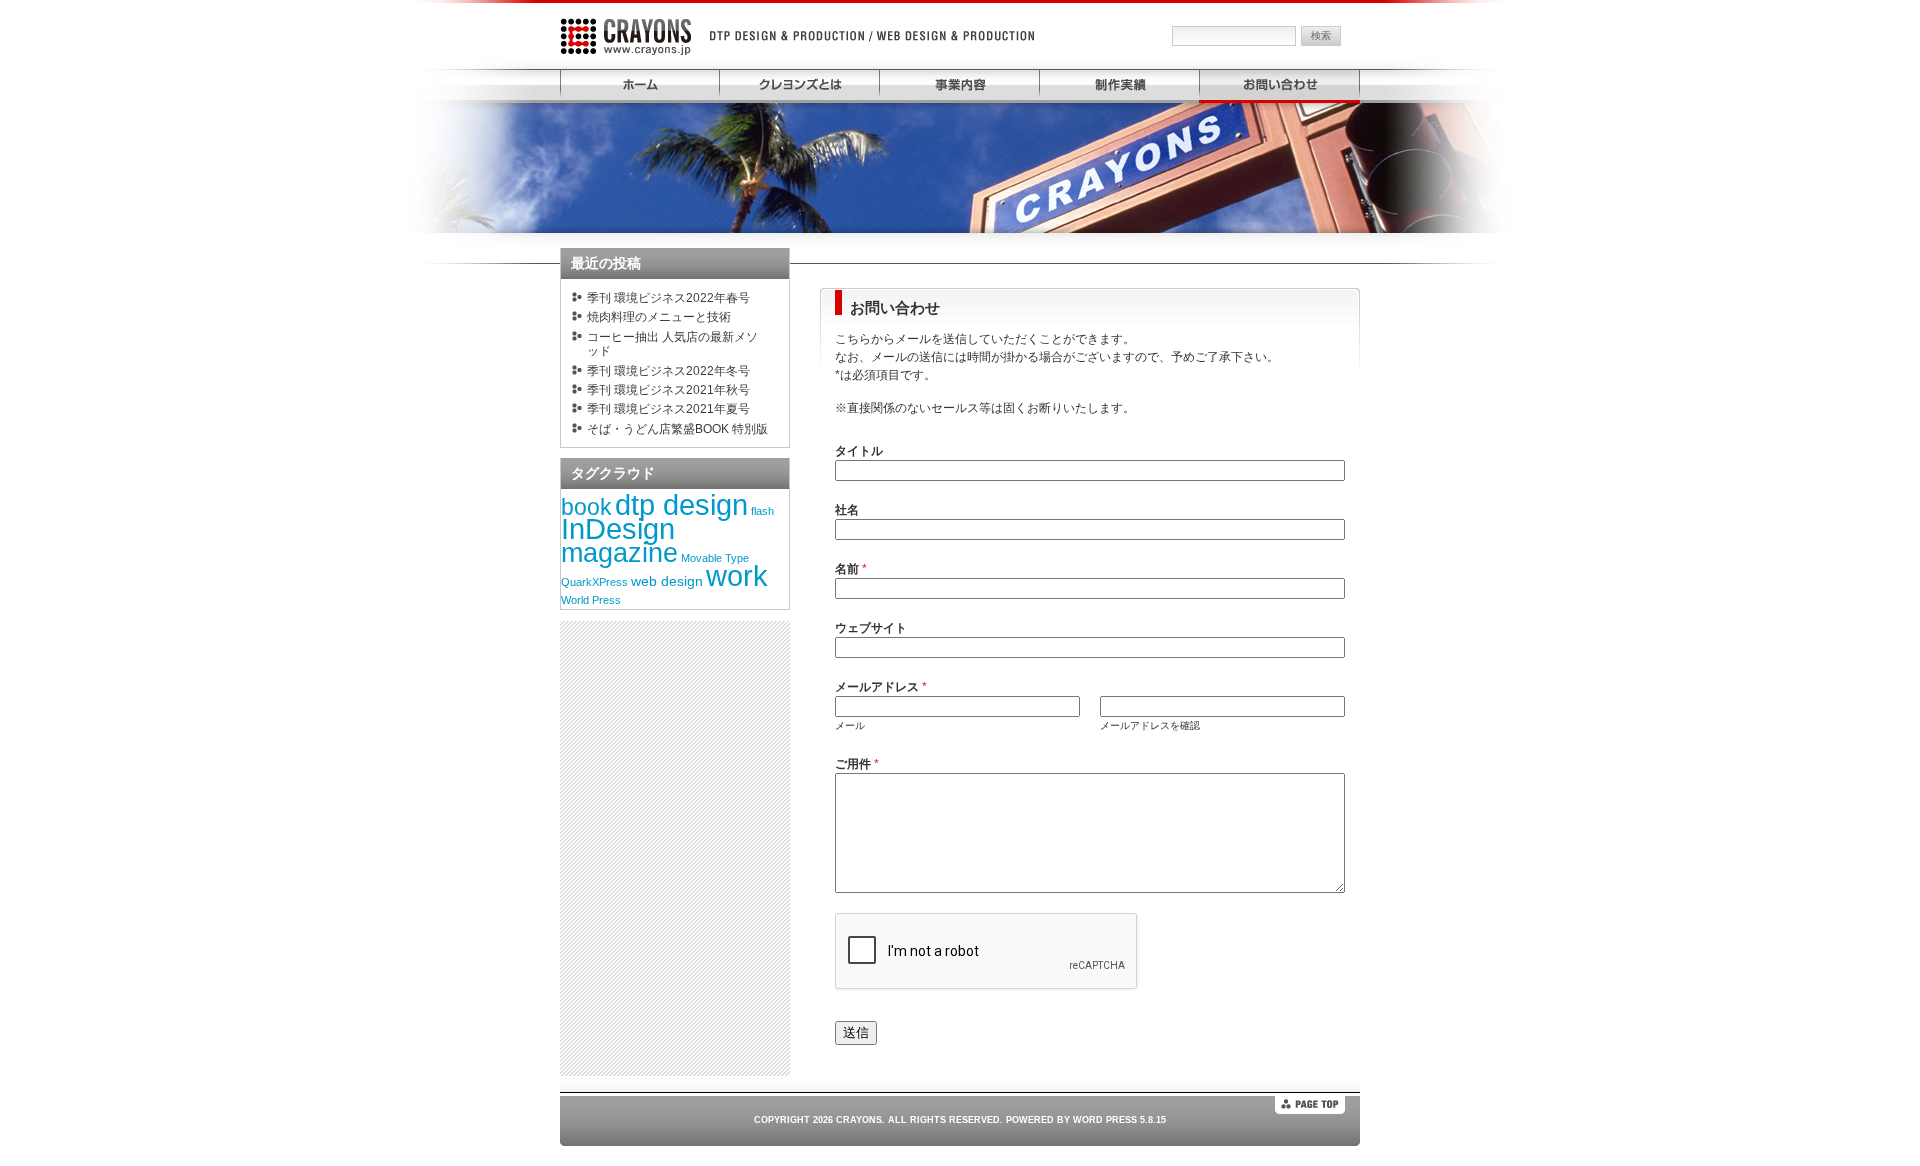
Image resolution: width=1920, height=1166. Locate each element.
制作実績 (1120, 85)
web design (667, 581)
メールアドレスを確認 (1150, 725)
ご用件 (857, 764)
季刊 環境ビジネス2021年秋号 (668, 390)
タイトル (859, 451)
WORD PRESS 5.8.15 (1119, 1120)
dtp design (681, 505)
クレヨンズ (635, 36)
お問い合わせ (1280, 85)
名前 (851, 569)
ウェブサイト (871, 628)
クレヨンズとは (800, 85)
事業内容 (960, 85)
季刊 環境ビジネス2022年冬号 (668, 371)
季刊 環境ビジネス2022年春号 (668, 298)
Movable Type (715, 558)
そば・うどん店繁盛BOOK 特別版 (677, 429)
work (737, 575)
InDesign (618, 529)
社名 (847, 510)
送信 (856, 1032)
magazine (619, 552)
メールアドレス (881, 687)
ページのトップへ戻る (1310, 1105)
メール (850, 725)
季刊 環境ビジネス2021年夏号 (668, 409)
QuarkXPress (594, 582)
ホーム (640, 85)
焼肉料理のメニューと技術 (659, 317)
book (586, 507)
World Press (591, 600)
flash (762, 511)
